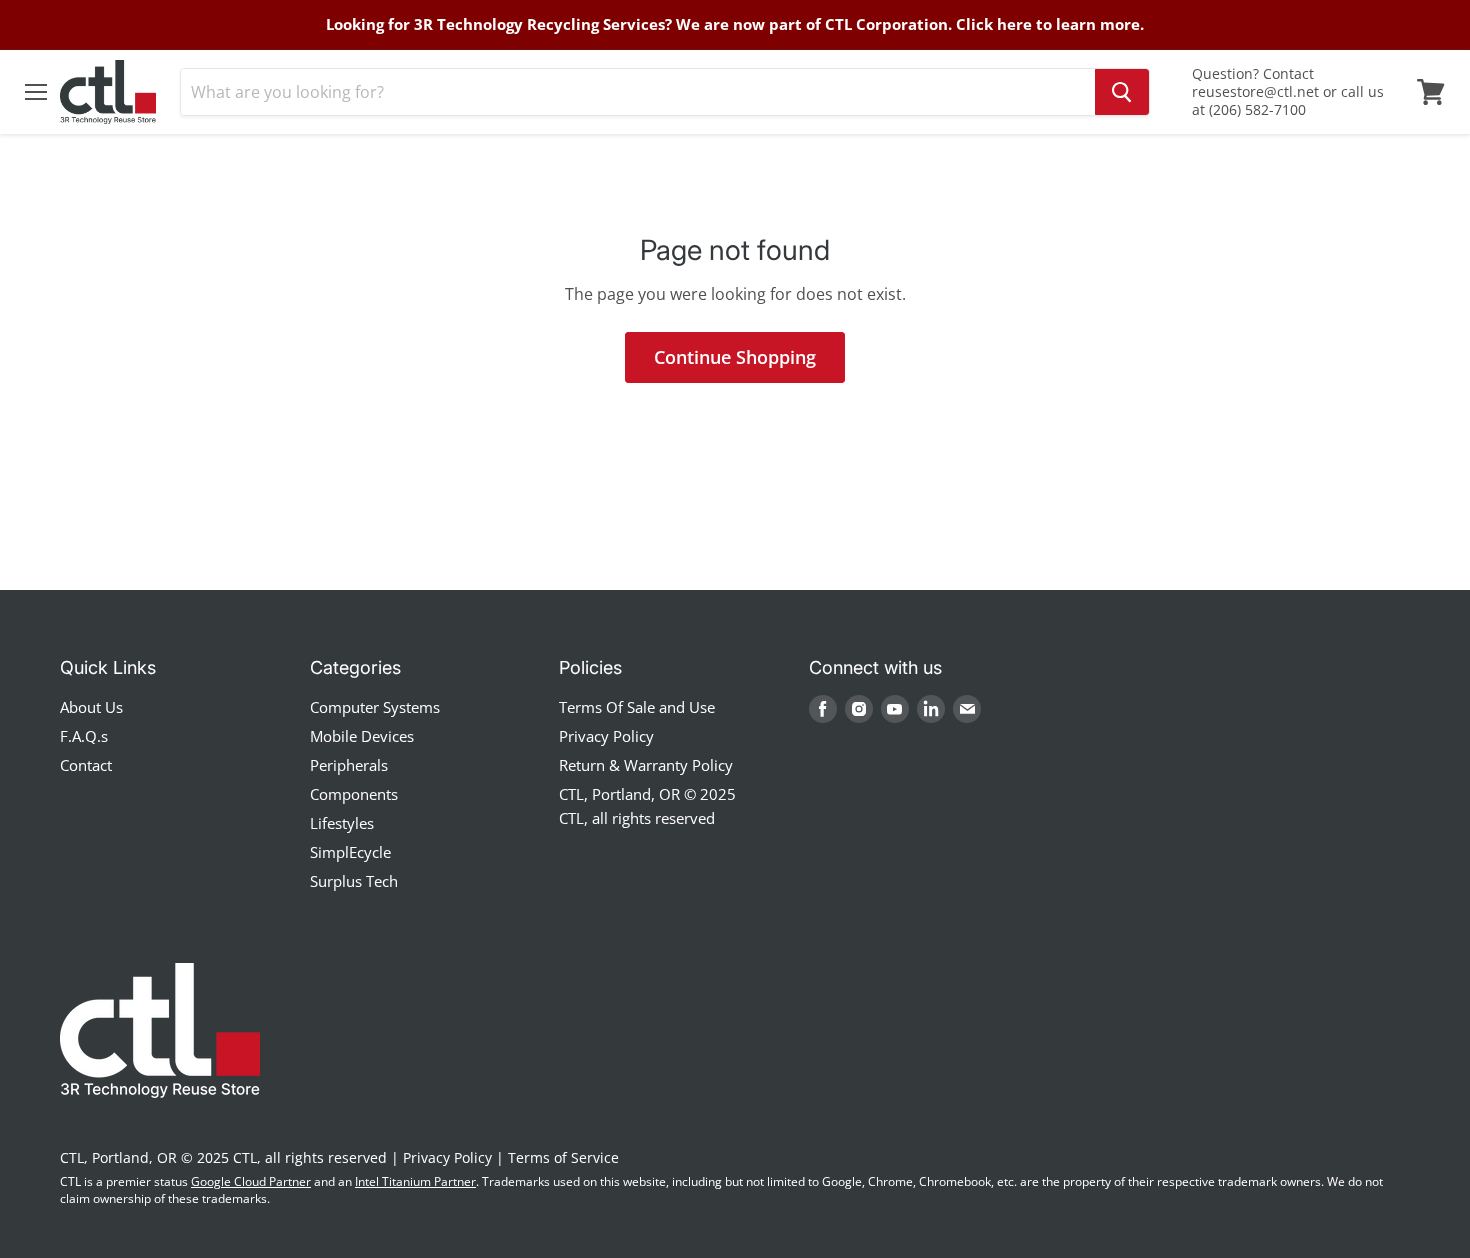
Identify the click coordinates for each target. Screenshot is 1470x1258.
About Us (91, 707)
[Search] (1122, 92)
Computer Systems (375, 707)
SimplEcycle (350, 852)
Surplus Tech (354, 881)
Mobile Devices (362, 736)
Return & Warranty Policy (646, 765)
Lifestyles (342, 823)
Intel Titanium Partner (415, 1181)
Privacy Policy (606, 736)
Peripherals (349, 765)
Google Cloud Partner (251, 1181)
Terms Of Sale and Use (637, 707)
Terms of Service (563, 1157)
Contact (86, 765)
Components (354, 794)
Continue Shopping (735, 357)
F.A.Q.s (84, 736)
